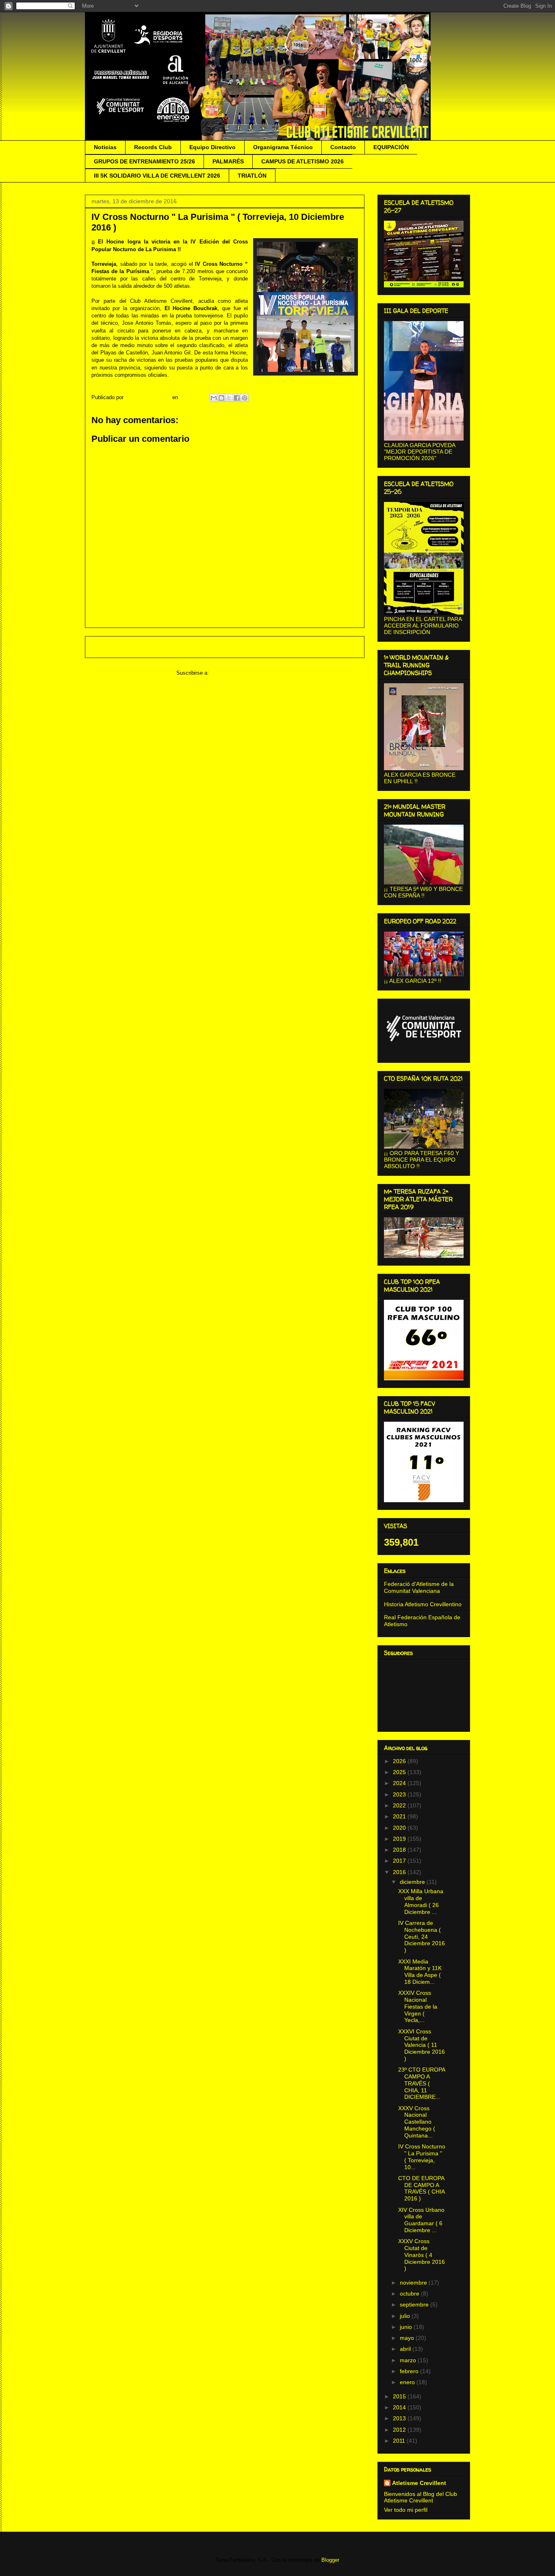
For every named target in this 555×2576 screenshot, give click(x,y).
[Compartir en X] (229, 398)
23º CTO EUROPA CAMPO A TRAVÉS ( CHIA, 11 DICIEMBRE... (422, 2083)
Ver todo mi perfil (406, 2510)
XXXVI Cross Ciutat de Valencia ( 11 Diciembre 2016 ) (422, 2045)
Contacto (343, 147)
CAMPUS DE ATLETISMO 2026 (302, 161)
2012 (400, 2430)
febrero (410, 2371)
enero (408, 2382)
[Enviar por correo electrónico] (214, 398)
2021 (400, 1816)
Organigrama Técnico (283, 147)
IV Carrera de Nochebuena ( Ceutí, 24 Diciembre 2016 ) (422, 1936)
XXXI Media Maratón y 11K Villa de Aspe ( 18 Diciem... (420, 1972)
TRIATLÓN (252, 176)
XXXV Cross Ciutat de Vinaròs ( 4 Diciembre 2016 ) (422, 2255)
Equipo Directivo (212, 147)
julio (406, 2316)
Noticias (105, 147)
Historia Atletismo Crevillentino (423, 1604)
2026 (400, 1761)
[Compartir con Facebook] (237, 398)
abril (406, 2349)
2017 (400, 1861)
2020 (400, 1828)
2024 (400, 1783)
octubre (410, 2294)
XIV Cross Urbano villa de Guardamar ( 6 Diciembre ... (421, 2220)
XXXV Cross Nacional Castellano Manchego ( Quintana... (417, 2122)
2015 (400, 2396)
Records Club (153, 147)
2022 (400, 1805)
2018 (400, 1850)
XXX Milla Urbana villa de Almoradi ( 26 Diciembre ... (421, 1901)
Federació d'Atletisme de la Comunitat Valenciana (419, 1587)
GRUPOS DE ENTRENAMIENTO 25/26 (144, 161)
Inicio (232, 647)
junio (407, 2327)
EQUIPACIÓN (391, 147)
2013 (400, 2418)
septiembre (415, 2304)
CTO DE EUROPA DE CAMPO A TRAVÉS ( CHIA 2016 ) (421, 2188)
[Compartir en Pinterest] (245, 398)
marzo (409, 2360)
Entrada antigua (335, 647)
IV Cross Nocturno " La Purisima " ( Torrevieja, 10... (422, 2157)
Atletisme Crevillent (419, 2483)
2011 (400, 2441)
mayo (408, 2338)
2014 (400, 2407)
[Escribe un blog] (221, 398)
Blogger (330, 2560)
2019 (400, 1839)
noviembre (414, 2283)
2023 (400, 1794)
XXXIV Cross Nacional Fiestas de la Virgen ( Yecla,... (418, 2006)
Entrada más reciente (122, 647)
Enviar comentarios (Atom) (242, 673)
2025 (400, 1772)
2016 (400, 1872)
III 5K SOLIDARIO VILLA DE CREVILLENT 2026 (157, 176)
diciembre (413, 1882)
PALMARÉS (228, 161)
